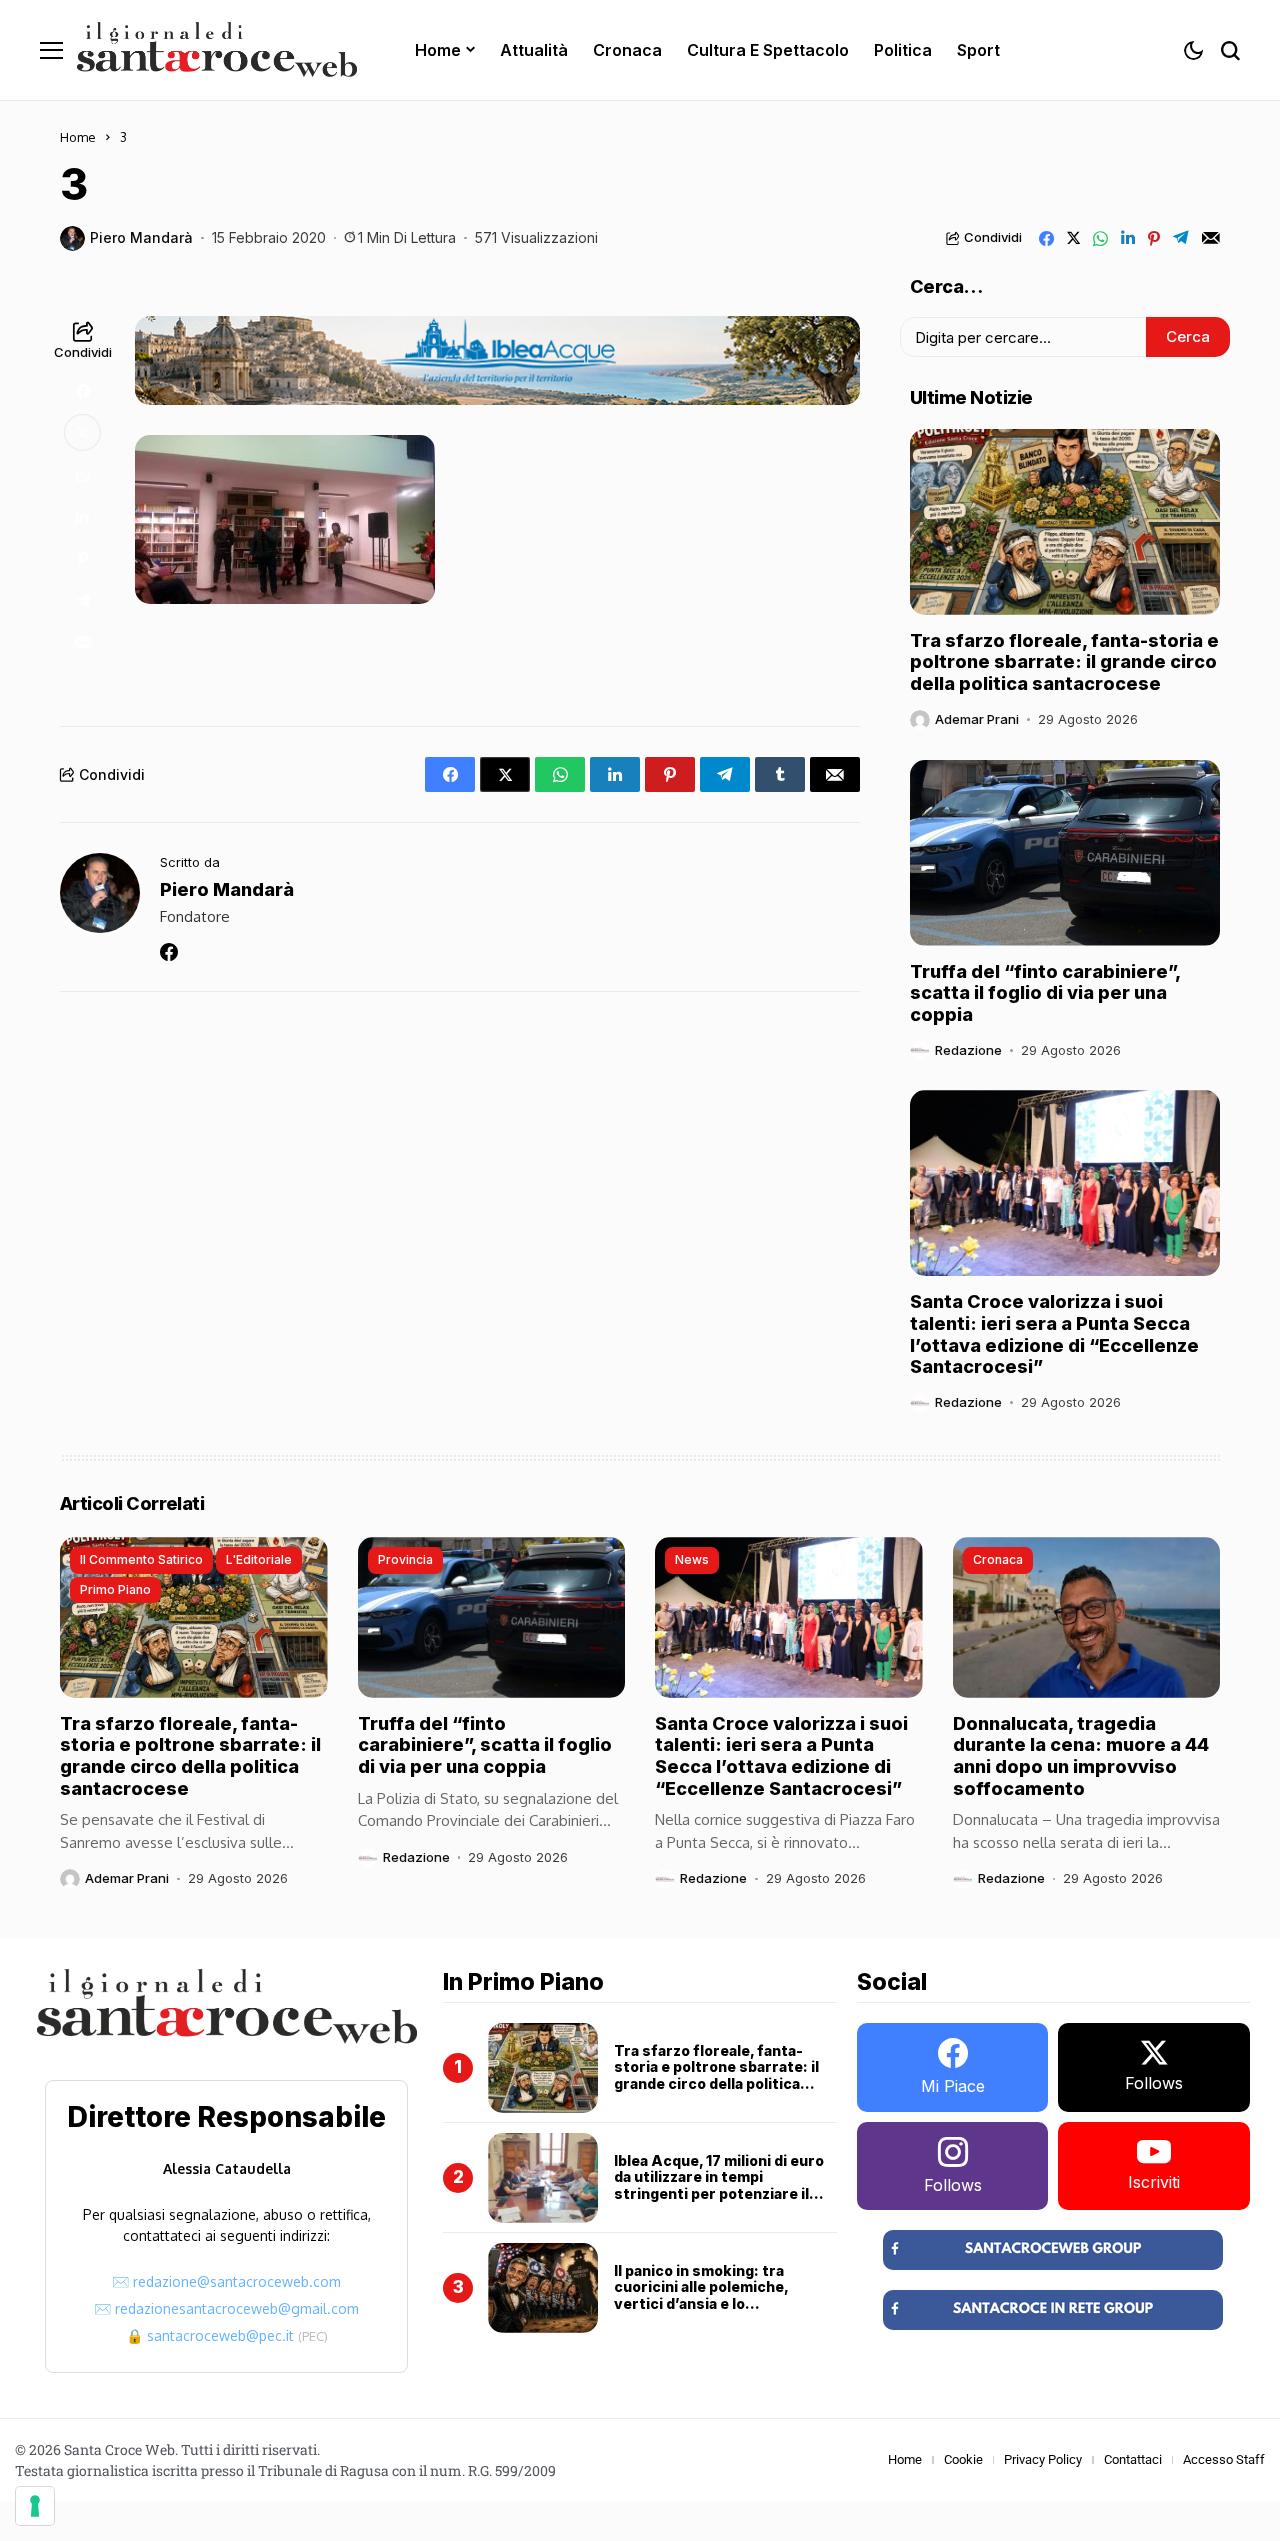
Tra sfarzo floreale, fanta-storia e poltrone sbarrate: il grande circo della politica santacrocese (1064, 662)
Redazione (968, 1050)
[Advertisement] (498, 659)
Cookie (963, 2459)
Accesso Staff (1224, 2459)
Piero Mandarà (141, 238)
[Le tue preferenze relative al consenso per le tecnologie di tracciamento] (35, 2506)
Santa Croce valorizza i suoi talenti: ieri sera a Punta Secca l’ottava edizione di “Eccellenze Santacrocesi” (1054, 1334)
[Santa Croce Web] (217, 50)
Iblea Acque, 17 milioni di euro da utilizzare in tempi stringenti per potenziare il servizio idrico (719, 2185)
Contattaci (1133, 2459)
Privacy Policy (1043, 2459)
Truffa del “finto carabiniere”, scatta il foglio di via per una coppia (1045, 993)
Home (78, 137)
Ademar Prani (977, 719)
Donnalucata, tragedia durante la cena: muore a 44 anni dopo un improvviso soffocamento (1081, 1756)
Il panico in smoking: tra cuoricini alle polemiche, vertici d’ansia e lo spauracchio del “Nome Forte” (724, 2295)
